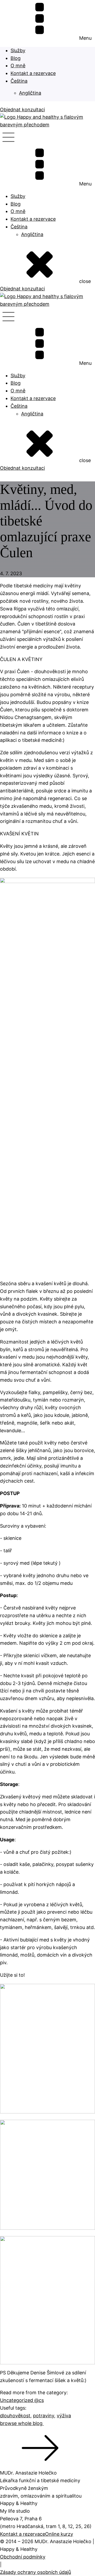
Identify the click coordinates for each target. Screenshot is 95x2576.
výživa (64, 2416)
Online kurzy (59, 2534)
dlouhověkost (15, 2416)
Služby (18, 50)
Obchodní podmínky (23, 2557)
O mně (18, 66)
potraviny (44, 2416)
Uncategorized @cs (22, 2400)
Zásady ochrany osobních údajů (35, 2572)
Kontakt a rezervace (33, 73)
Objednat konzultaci (22, 110)
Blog (16, 58)
